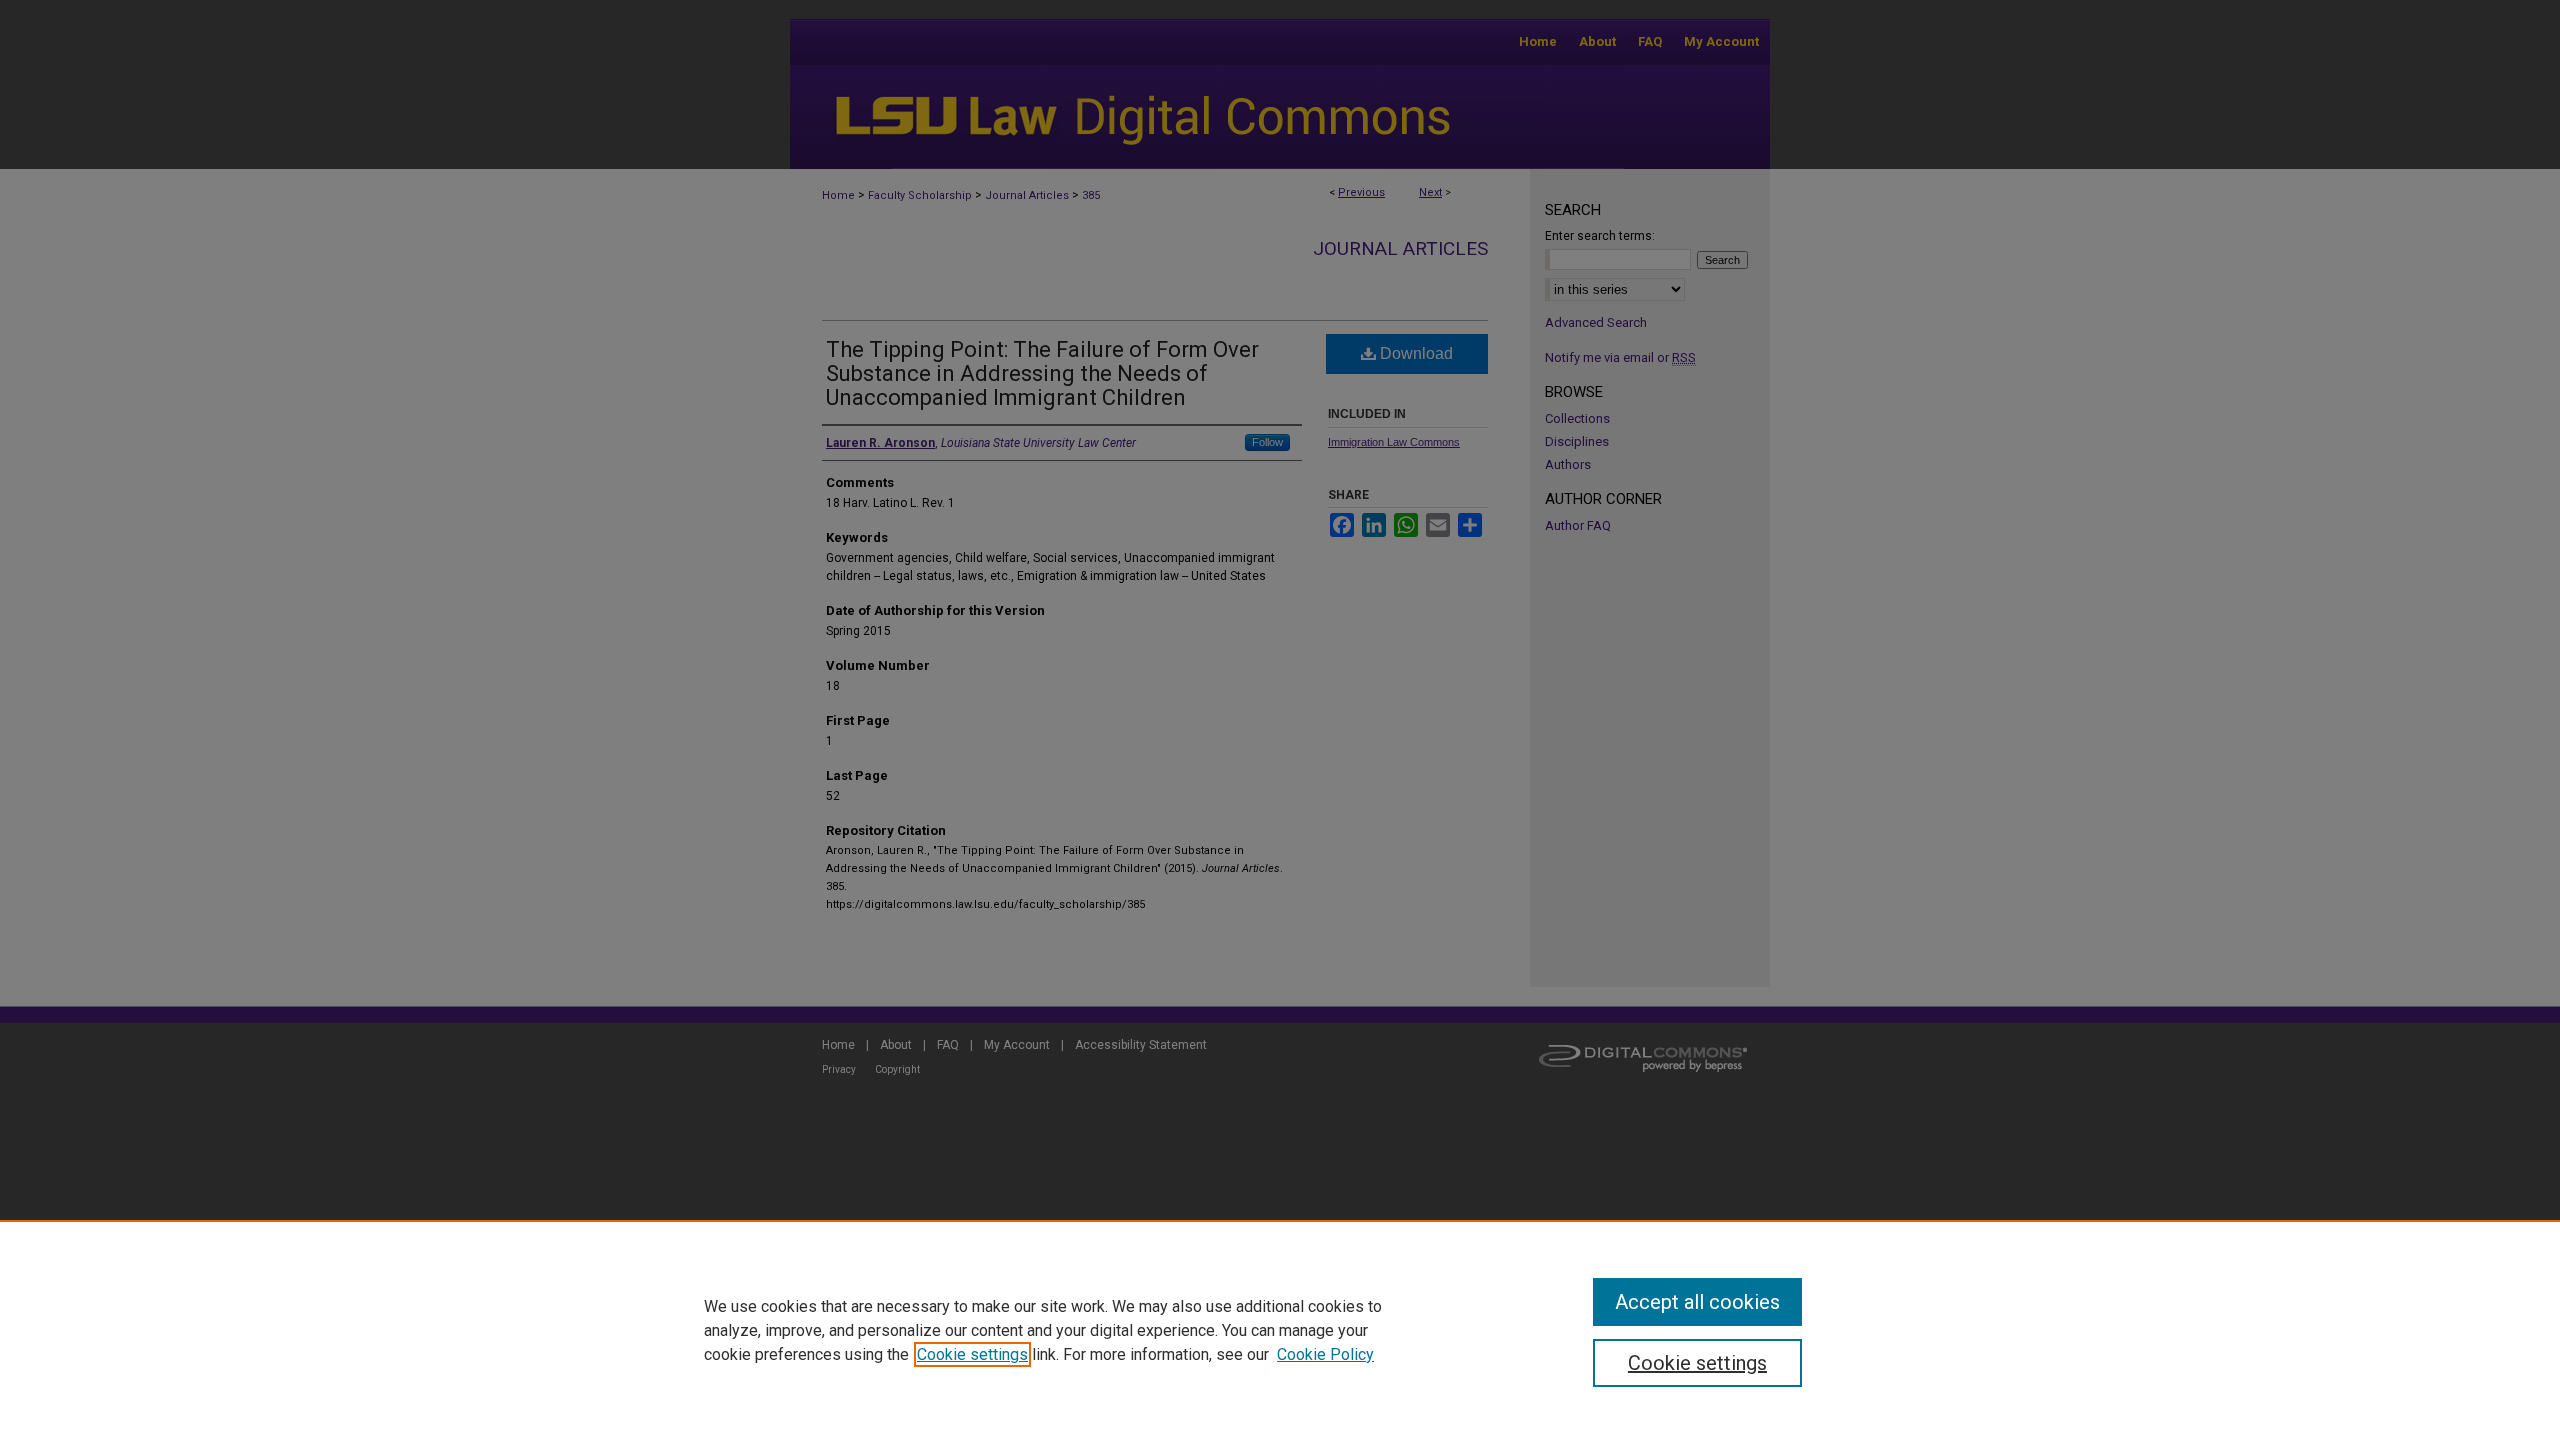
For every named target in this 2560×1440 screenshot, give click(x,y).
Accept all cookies (1697, 1302)
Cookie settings (972, 1354)
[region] (1280, 1330)
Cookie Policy (1325, 1354)
